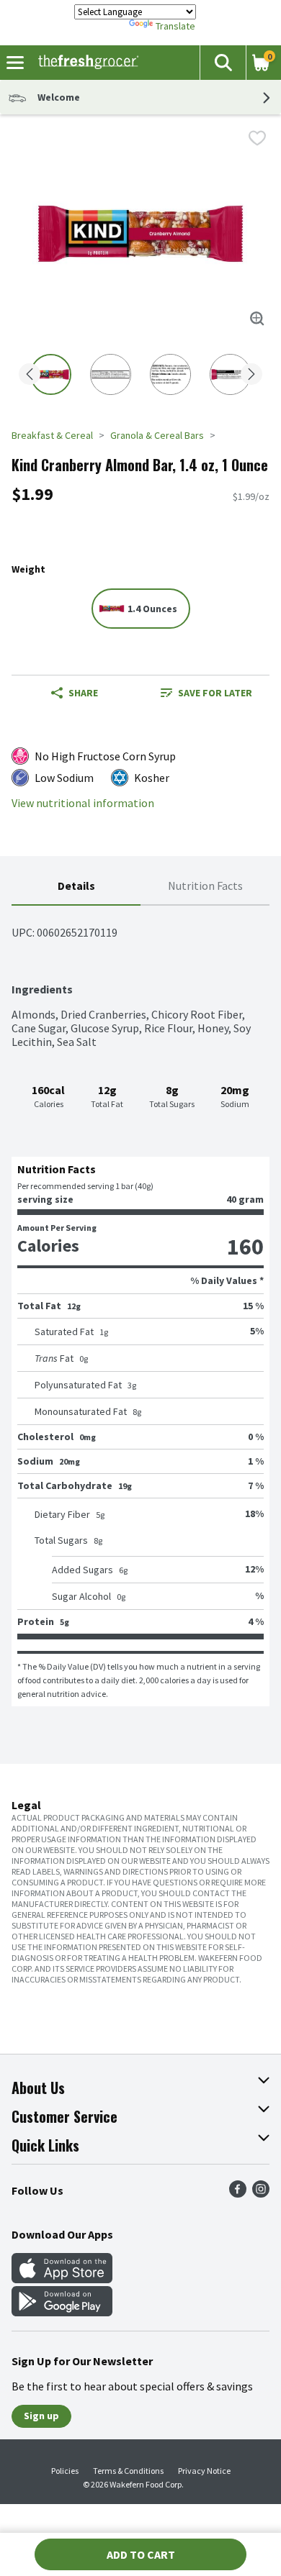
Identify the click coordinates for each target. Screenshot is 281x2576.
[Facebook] (238, 2193)
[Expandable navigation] (15, 63)
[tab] (76, 887)
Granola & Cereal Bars (157, 435)
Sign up (41, 2416)
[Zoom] (257, 319)
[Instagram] (261, 2193)
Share (83, 693)
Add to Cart (141, 2554)
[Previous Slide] (30, 375)
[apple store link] (62, 2279)
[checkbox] (257, 138)
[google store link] (62, 2312)
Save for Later (215, 693)
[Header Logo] (85, 63)
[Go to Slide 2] (111, 374)
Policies (65, 2471)
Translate (175, 26)
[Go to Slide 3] (170, 374)
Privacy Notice (204, 2471)
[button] (223, 63)
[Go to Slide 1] (51, 374)
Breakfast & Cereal (52, 435)
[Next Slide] (251, 375)
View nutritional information (83, 803)
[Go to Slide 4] (230, 374)
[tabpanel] (140, 1306)
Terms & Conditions (128, 2471)
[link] (206, 693)
